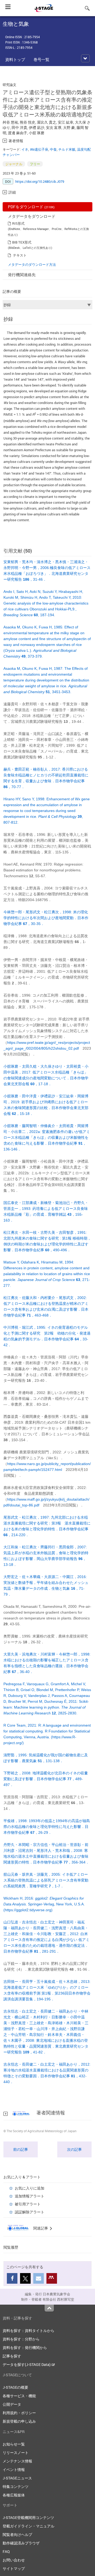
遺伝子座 (39, 149)
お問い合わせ (14, 2560)
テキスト (20, 255)
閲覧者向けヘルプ (17, 2534)
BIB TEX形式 (22, 242)
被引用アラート (28, 2204)
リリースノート (16, 2453)
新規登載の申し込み (19, 2421)
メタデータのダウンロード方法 (32, 264)
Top (49, 2308)
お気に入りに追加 (30, 2188)
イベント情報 (14, 2469)
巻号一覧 (41, 59)
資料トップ (15, 59)
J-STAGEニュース (17, 2478)
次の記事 (74, 2149)
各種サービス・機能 (19, 2396)
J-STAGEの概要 (15, 2387)
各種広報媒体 (14, 2495)
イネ (25, 149)
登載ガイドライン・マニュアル (28, 2526)
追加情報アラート (30, 2196)
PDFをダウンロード (31, 207)
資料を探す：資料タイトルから (28, 2330)
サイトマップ (14, 2568)
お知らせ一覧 (14, 2444)
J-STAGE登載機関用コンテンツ (28, 2518)
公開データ (12, 2404)
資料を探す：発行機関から (25, 2347)
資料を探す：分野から (21, 2339)
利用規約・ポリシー (19, 2413)
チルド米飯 (67, 149)
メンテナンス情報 (17, 2461)
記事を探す (12, 2356)
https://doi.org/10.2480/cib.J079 (40, 181)
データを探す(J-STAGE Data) (27, 2364)
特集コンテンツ (16, 2486)
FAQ (6, 2551)
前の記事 (21, 2149)
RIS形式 (18, 223)
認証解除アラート (30, 2212)
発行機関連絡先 (22, 275)
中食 (53, 149)
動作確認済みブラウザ (21, 2543)
